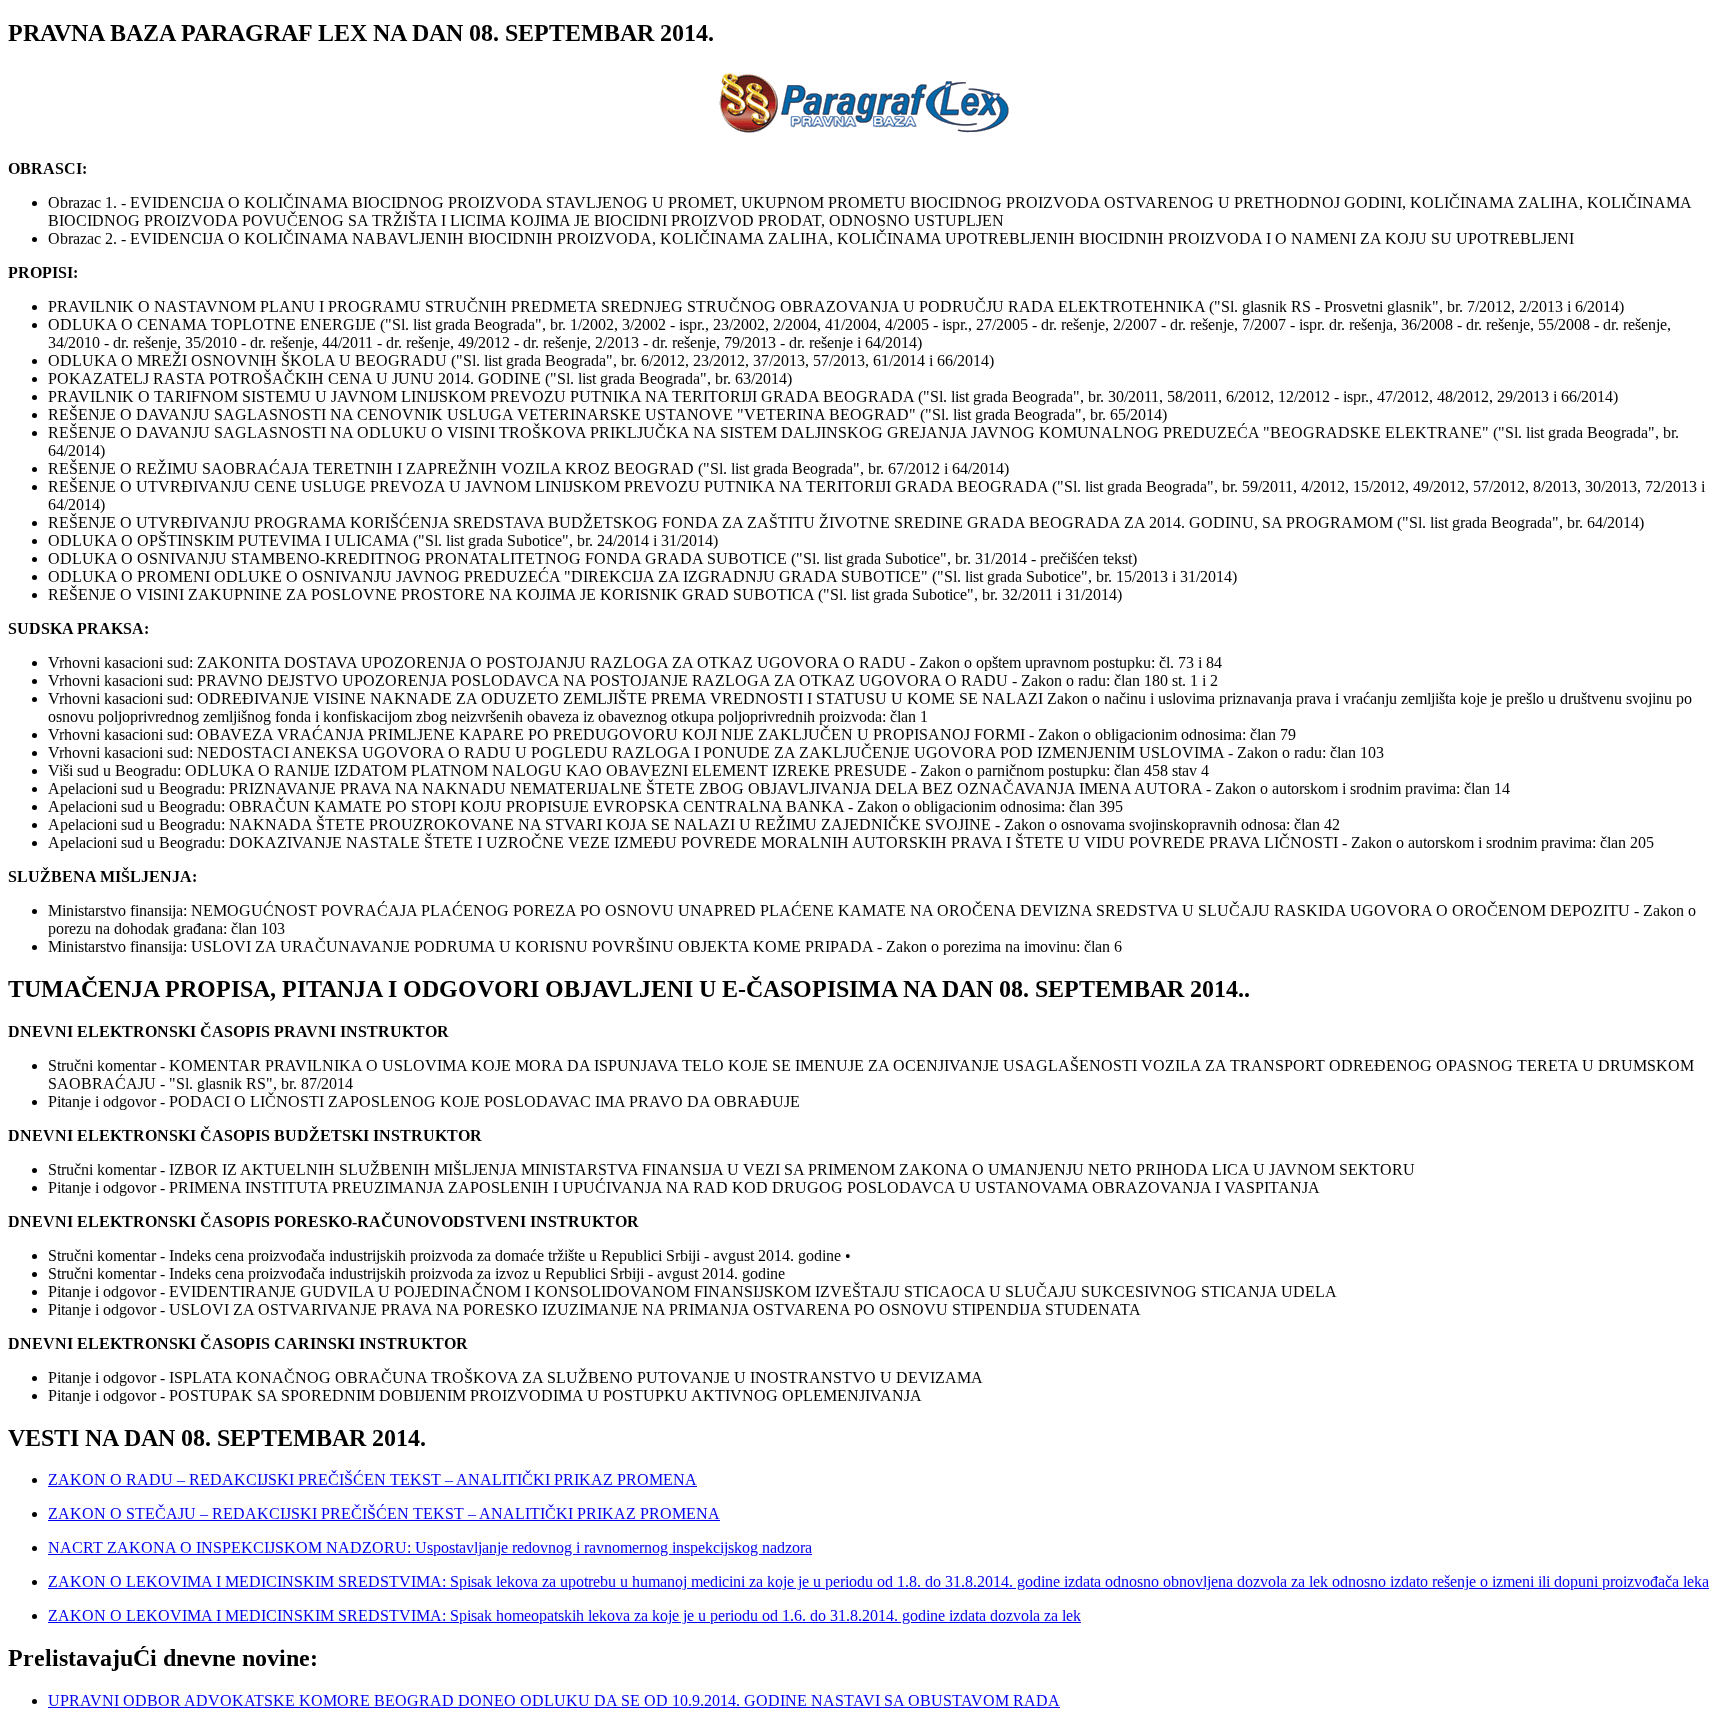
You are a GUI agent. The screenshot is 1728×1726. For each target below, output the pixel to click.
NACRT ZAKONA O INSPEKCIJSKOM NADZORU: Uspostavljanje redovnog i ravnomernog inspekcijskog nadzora (430, 1547)
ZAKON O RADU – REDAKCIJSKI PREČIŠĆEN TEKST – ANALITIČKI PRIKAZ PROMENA (372, 1479)
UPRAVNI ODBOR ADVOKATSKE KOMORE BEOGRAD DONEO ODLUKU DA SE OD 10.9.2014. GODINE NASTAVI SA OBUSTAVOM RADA (554, 1700)
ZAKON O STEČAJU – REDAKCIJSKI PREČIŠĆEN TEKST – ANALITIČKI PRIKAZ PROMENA (384, 1513)
